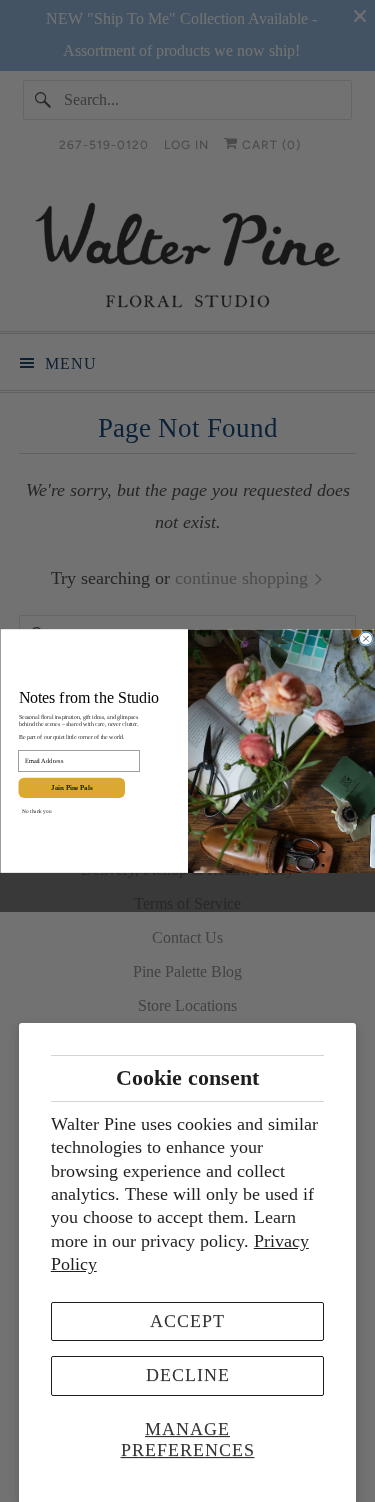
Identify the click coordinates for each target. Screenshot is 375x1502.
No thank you (36, 811)
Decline (188, 1375)
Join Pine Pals (71, 788)
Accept (187, 1321)
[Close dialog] (365, 638)
